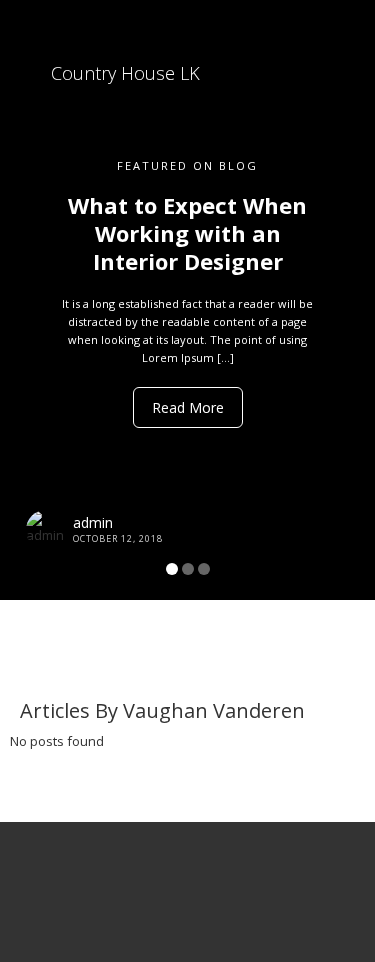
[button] (28, 300)
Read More (188, 407)
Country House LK (123, 73)
